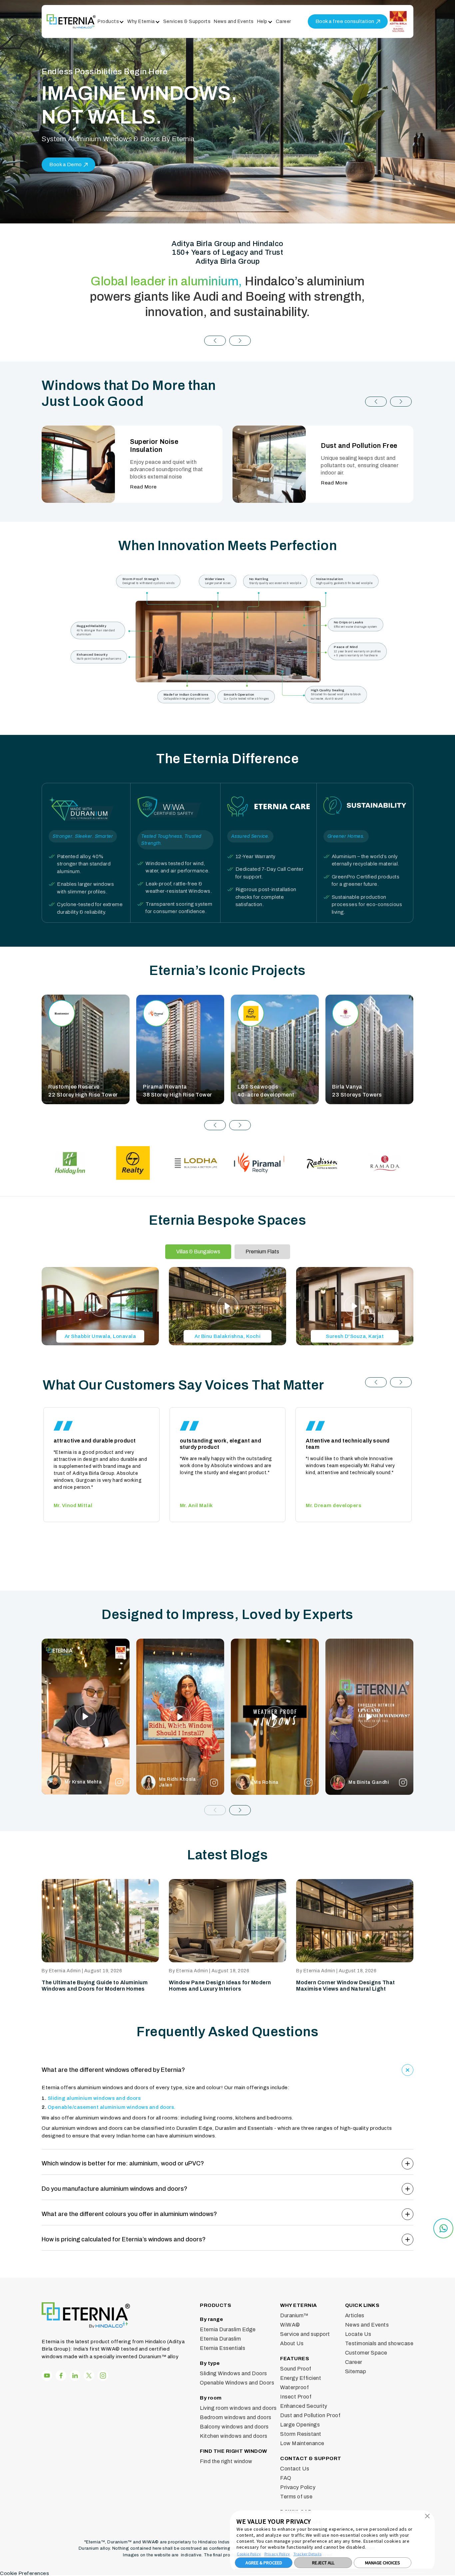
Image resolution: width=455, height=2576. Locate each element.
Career (283, 21)
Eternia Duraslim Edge (228, 2329)
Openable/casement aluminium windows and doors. (112, 2107)
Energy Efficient (301, 2378)
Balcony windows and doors (234, 2427)
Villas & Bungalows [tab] (198, 1252)
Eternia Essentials (223, 2348)
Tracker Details (308, 2554)
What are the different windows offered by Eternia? (113, 2070)
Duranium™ (294, 2315)
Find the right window (226, 2461)
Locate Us (358, 2334)
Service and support (305, 2334)
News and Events (234, 21)
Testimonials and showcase (379, 2343)
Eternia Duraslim (220, 2339)
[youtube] (75, 2376)
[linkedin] (103, 2376)
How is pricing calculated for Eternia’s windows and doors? (124, 2239)
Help (262, 21)
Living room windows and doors (238, 2408)
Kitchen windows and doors (234, 2436)
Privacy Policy (277, 2554)
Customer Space (366, 2353)
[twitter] (89, 2376)
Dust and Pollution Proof (310, 2415)
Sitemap (356, 2371)
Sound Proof (296, 2369)
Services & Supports (187, 21)
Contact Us (295, 2469)
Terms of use (296, 2497)
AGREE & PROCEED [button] (264, 2563)
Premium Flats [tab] (262, 1252)
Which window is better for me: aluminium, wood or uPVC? (123, 2163)
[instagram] (61, 2376)
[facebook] (47, 2376)
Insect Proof (296, 2397)
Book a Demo (66, 164)
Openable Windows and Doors (237, 2383)
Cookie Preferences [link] (24, 2573)
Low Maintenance (302, 2443)
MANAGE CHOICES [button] (383, 2563)
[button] (215, 341)
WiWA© (290, 2325)
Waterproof (294, 2387)
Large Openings (300, 2425)
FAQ (286, 2478)
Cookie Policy (249, 2554)
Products (108, 21)
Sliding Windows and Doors (233, 2373)
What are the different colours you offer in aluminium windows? (129, 2214)
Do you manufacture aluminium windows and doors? (114, 2189)
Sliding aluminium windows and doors (94, 2098)
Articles (355, 2315)
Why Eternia (141, 21)
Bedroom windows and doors (236, 2417)
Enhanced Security (304, 2406)
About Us (292, 2343)
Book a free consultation (345, 21)
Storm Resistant (301, 2434)
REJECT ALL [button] (323, 2563)
